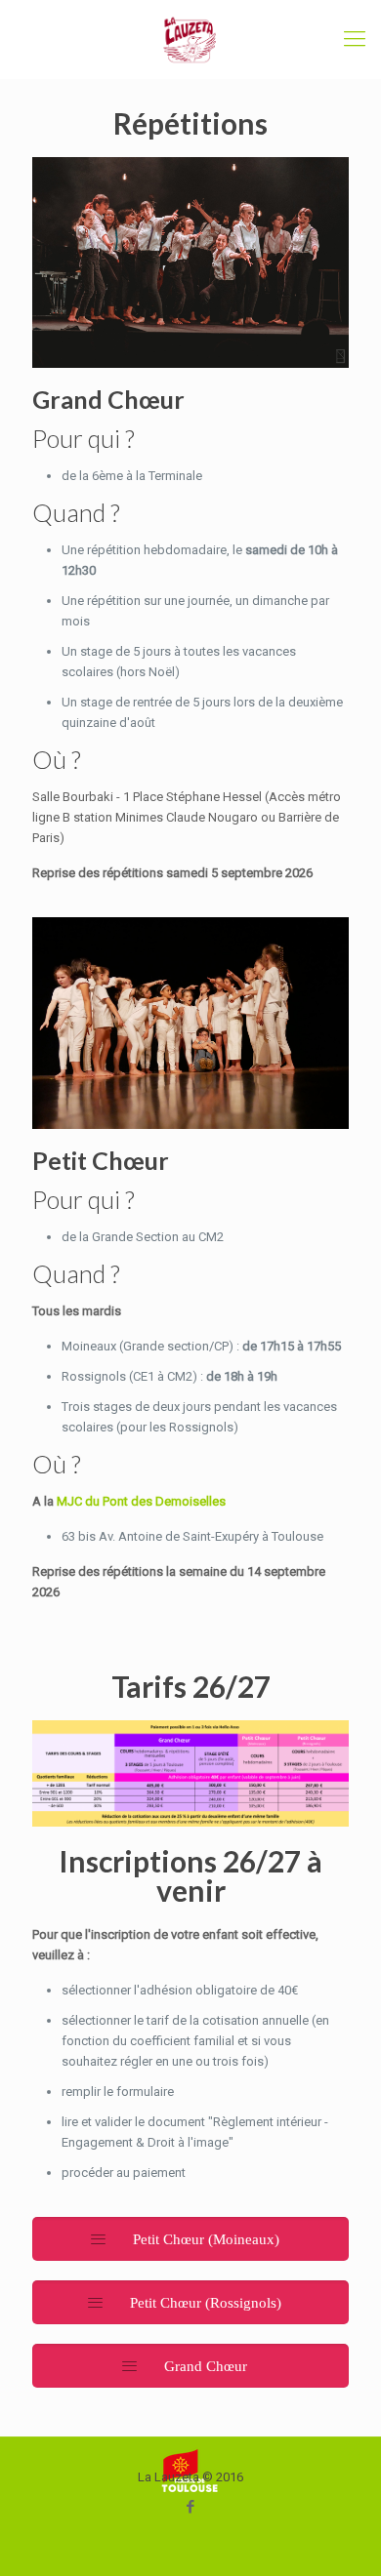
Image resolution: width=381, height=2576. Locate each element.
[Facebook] (191, 2507)
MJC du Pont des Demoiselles (141, 1501)
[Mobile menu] (355, 39)
